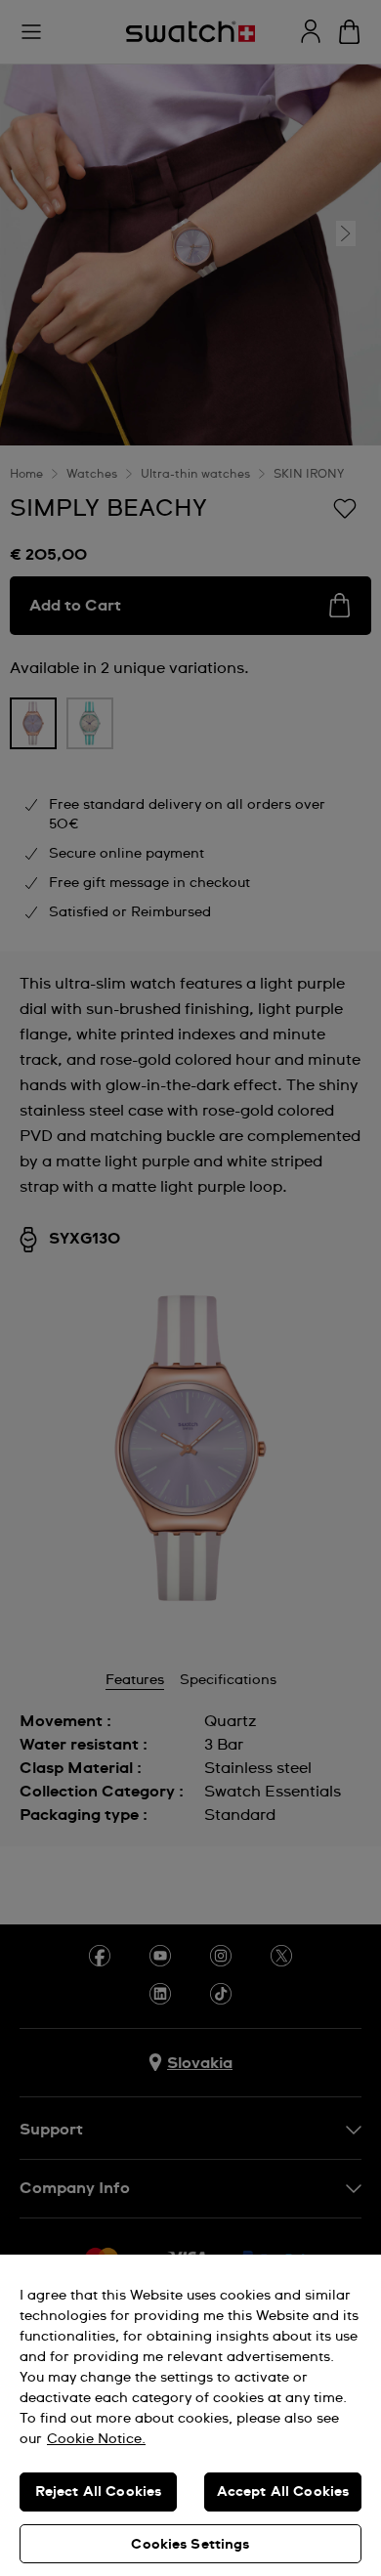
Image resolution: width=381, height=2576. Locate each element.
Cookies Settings (190, 2545)
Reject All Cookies (99, 2492)
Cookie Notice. (96, 2439)
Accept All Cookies (283, 2492)
